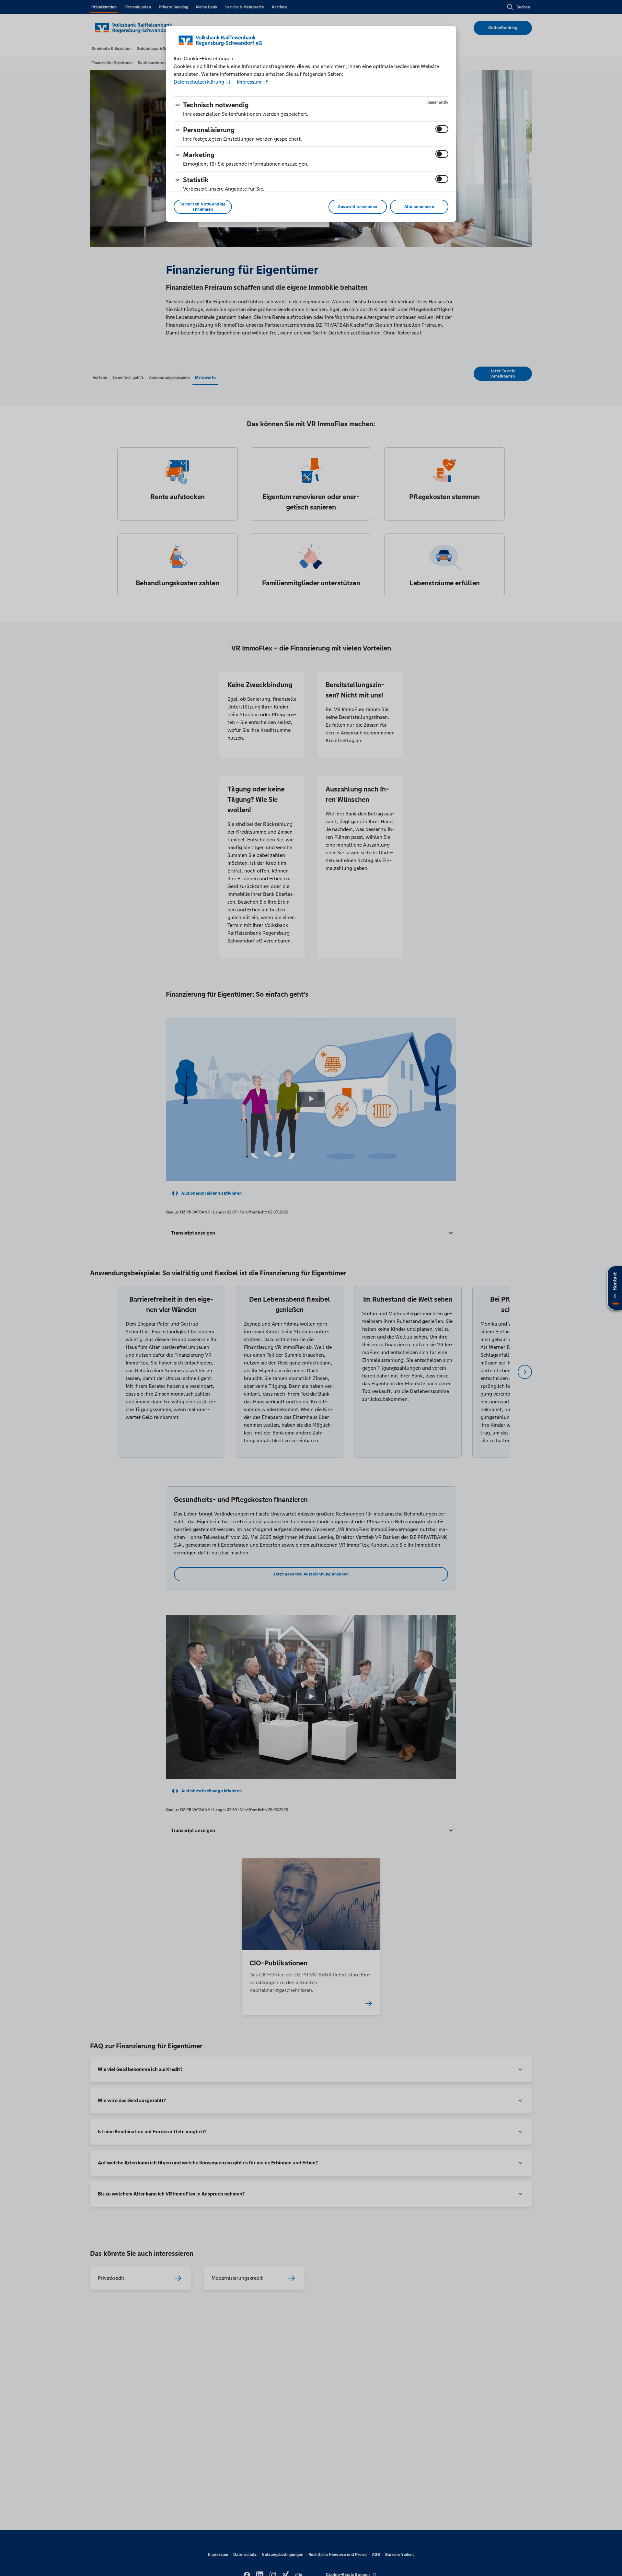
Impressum (249, 82)
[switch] (442, 129)
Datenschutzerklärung (200, 82)
